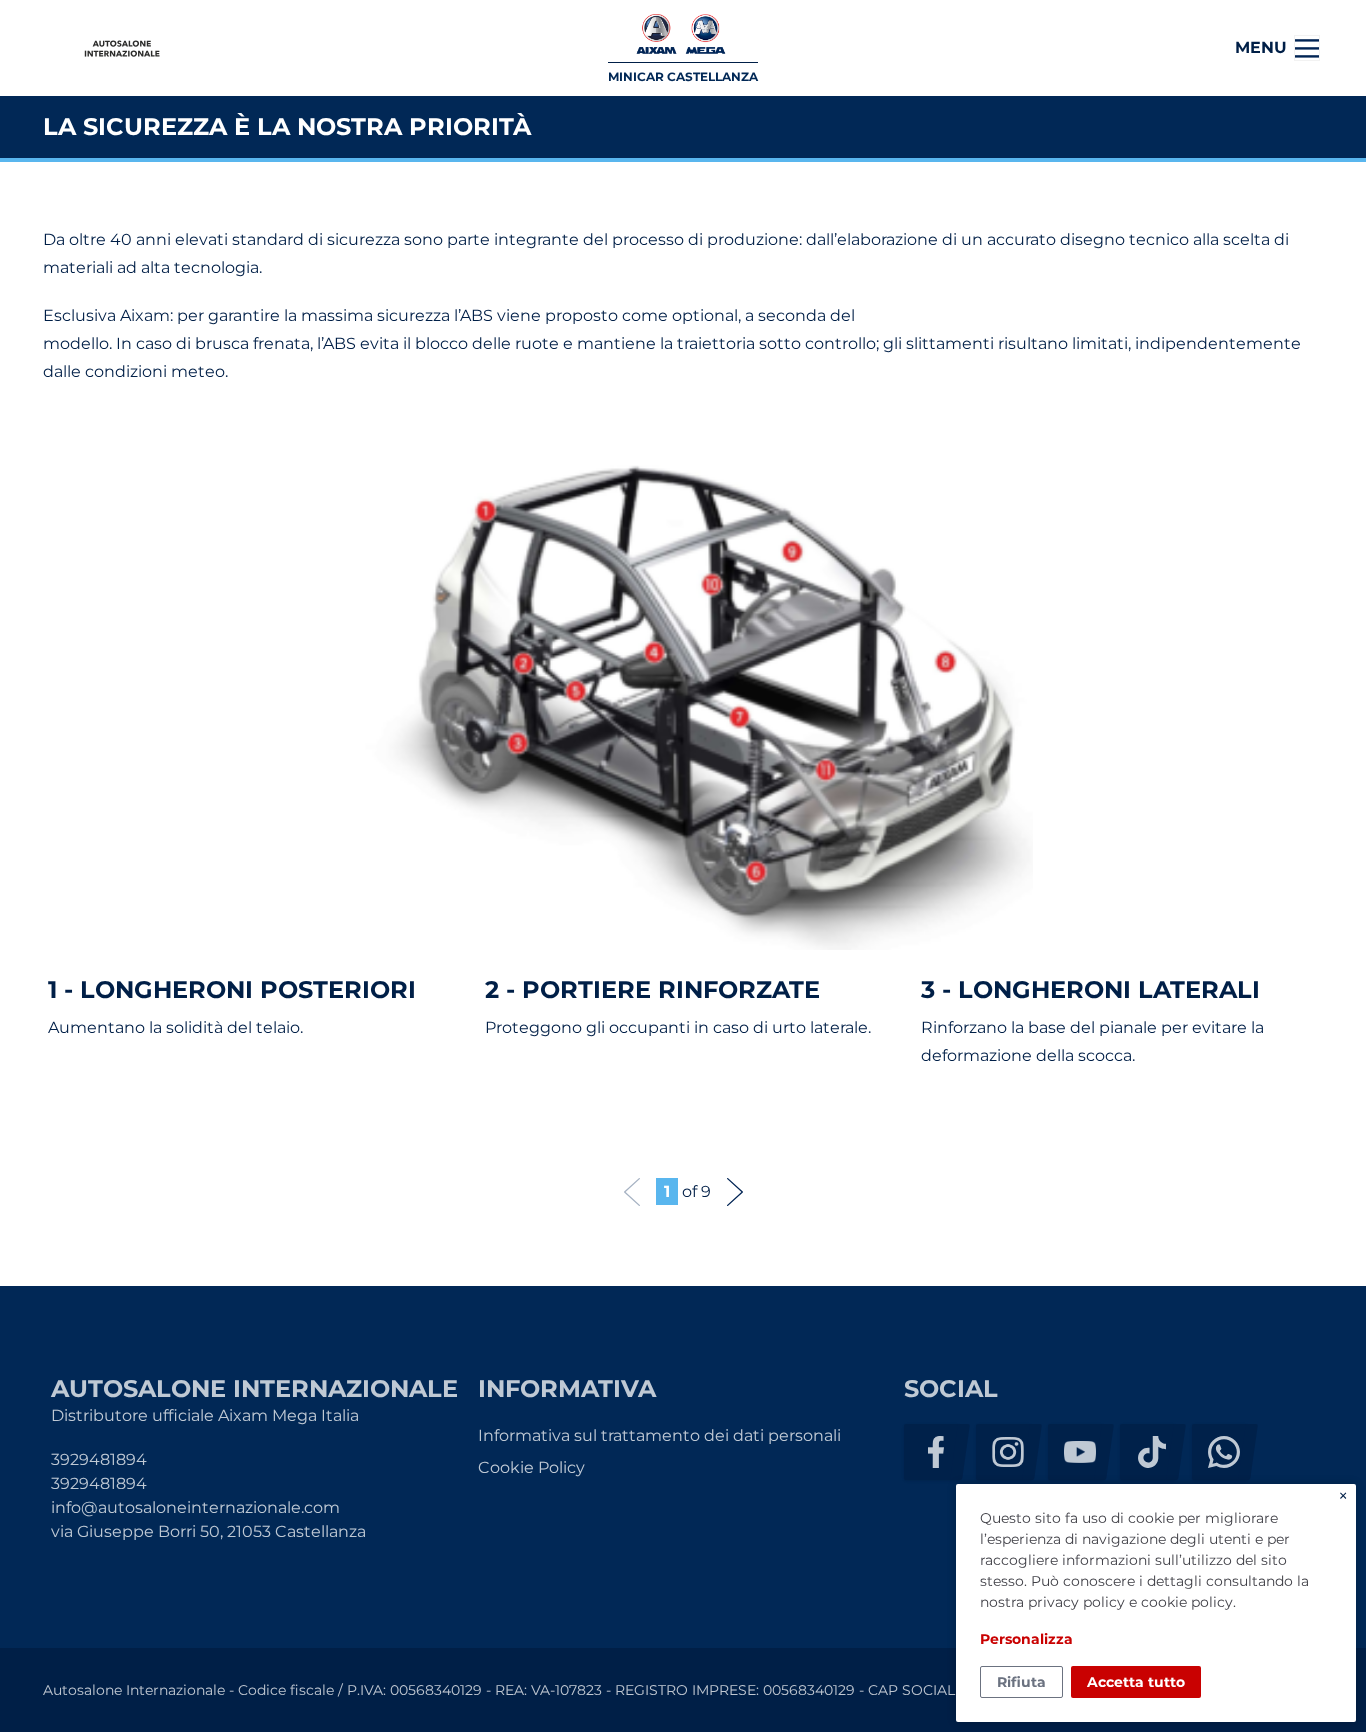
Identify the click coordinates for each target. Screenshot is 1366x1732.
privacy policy (1076, 1602)
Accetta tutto (1136, 1682)
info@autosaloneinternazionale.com (195, 1507)
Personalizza (1026, 1639)
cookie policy (1187, 1602)
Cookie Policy (531, 1467)
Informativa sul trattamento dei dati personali (659, 1435)
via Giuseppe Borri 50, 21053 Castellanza (208, 1531)
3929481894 (99, 1459)
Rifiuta (1021, 1682)
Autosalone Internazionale (122, 48)
